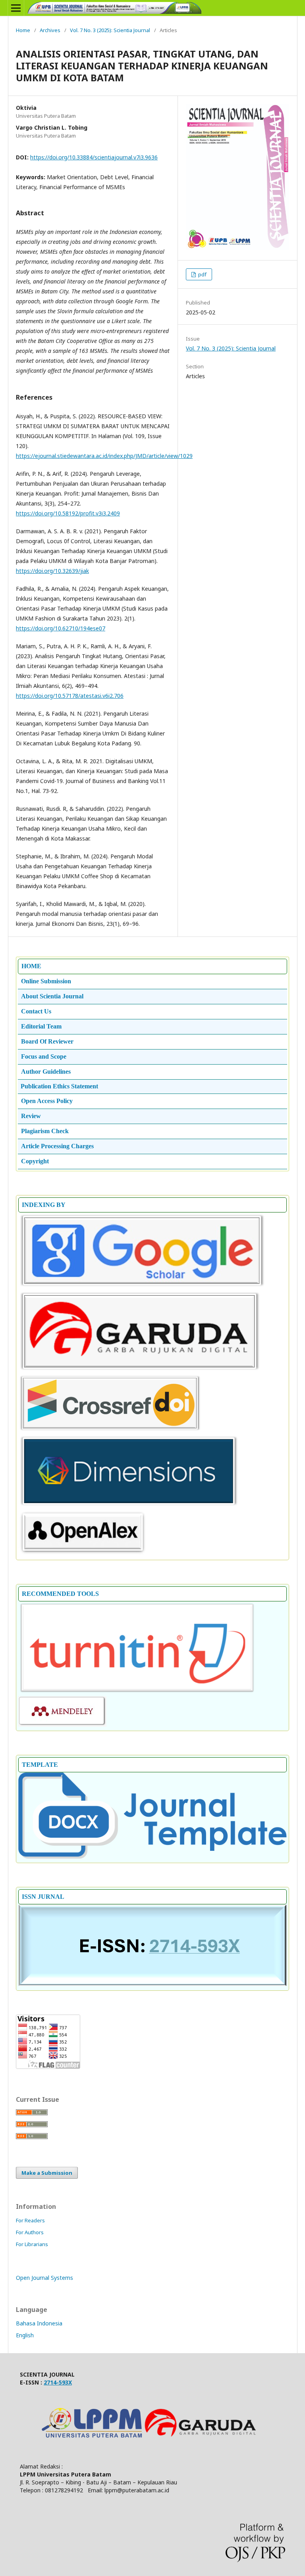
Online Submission (46, 981)
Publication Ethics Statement (59, 1086)
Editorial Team (41, 1026)
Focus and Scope (44, 1056)
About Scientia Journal (52, 996)
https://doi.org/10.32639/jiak (52, 571)
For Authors (30, 2232)
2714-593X (58, 2382)
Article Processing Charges (57, 1146)
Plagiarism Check (45, 1131)
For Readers (30, 2220)
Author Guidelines (46, 1072)
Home (23, 30)
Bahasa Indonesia (39, 2323)
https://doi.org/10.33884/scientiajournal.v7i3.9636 (94, 157)
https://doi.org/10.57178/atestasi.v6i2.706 (70, 696)
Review (31, 1116)
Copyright (35, 1161)
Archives (50, 30)
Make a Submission (47, 2173)
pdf (202, 274)
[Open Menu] (16, 8)
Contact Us (36, 1011)
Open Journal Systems (44, 2278)
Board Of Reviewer (47, 1041)
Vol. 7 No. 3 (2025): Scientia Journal (110, 30)
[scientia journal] (140, 1370)
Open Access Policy (47, 1101)
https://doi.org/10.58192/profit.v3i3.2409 (68, 513)
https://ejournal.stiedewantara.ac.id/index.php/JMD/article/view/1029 (104, 456)
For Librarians (32, 2244)
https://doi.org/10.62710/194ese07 (61, 628)
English (25, 2335)
